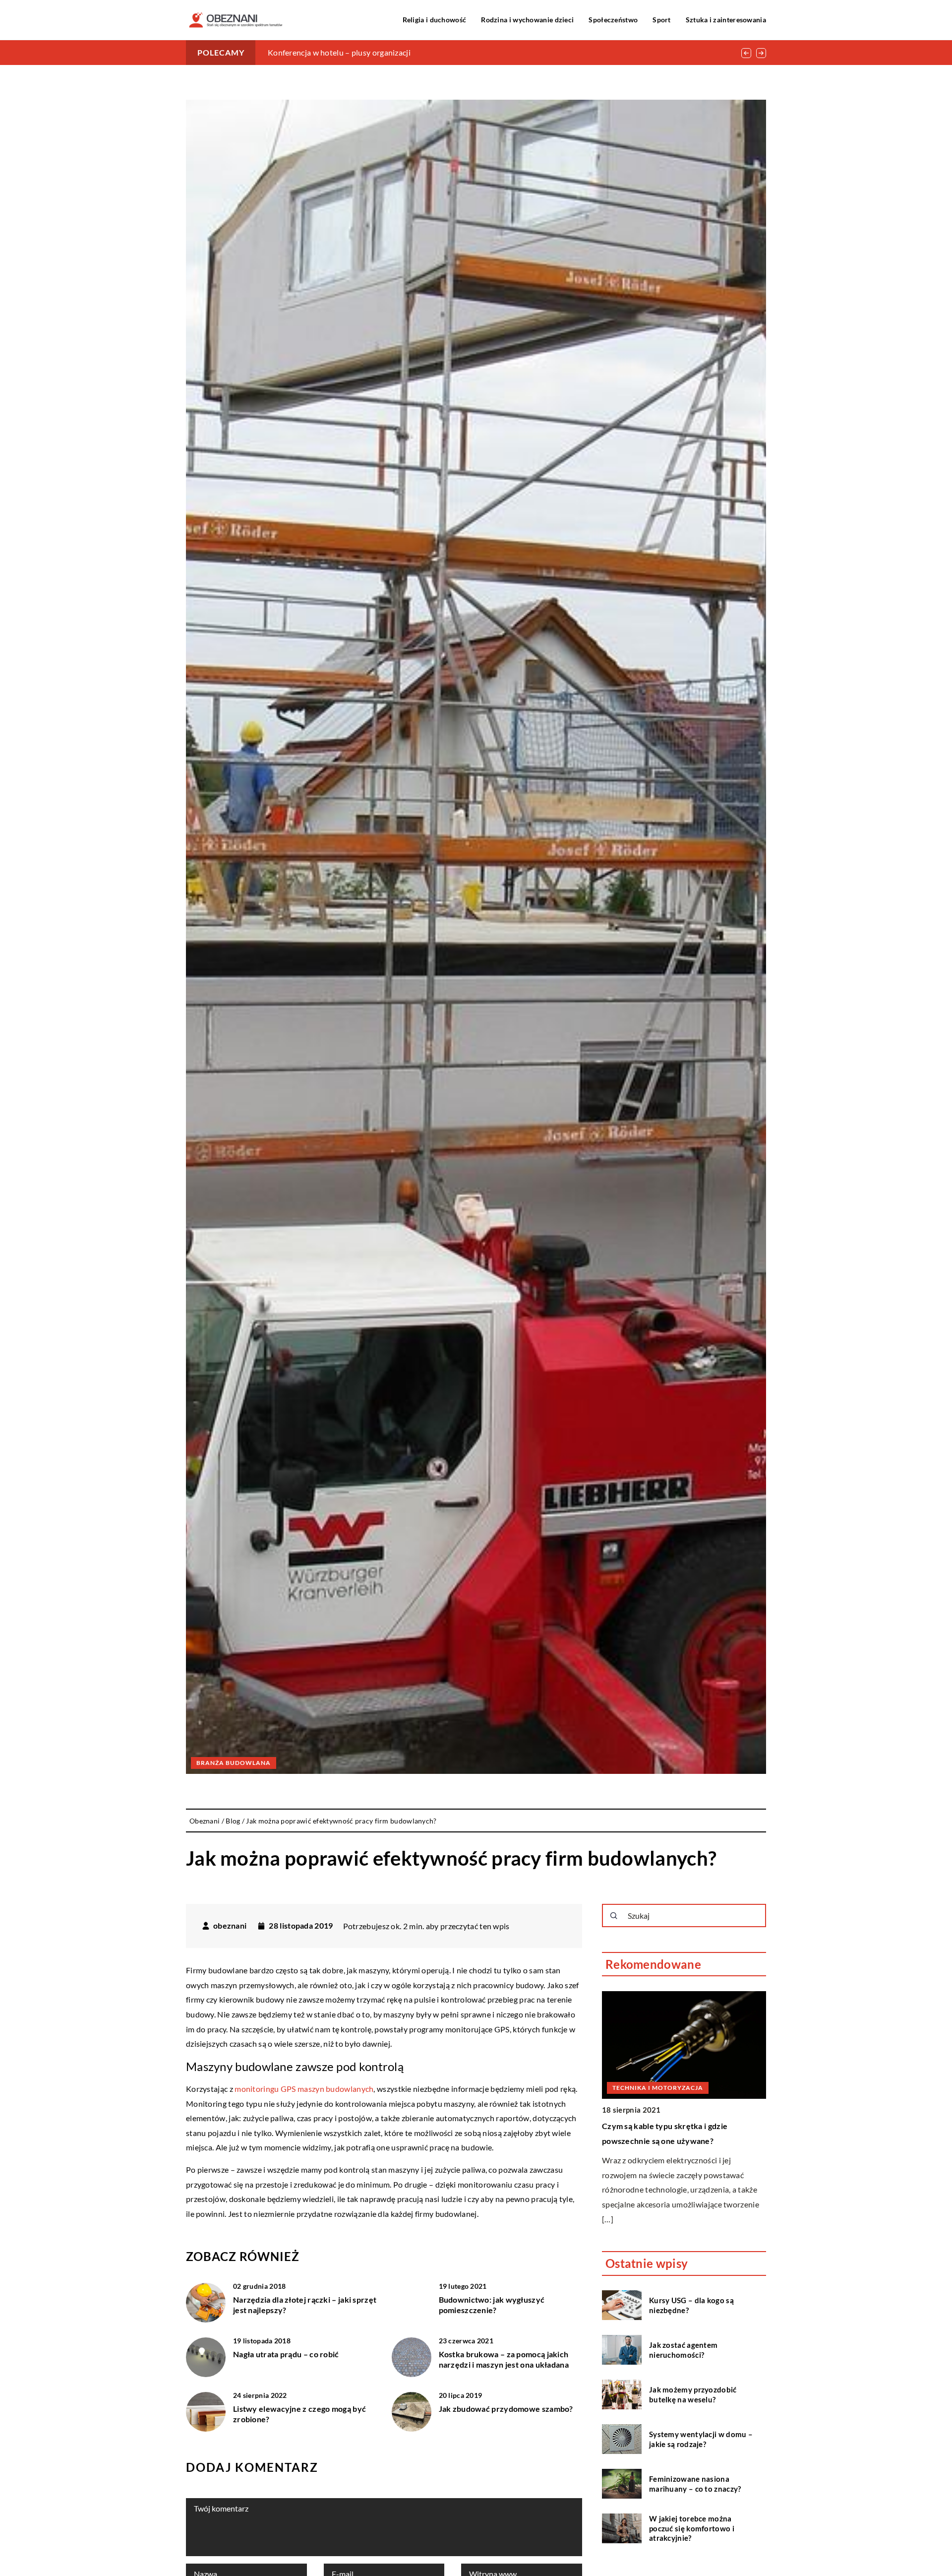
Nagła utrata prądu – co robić (286, 2354)
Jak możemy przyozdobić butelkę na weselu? (693, 2394)
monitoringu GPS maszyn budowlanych (304, 2089)
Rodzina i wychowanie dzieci (527, 20)
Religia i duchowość (435, 20)
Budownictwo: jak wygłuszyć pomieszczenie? (492, 2305)
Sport (662, 20)
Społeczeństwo (613, 20)
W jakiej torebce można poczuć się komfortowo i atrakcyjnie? (692, 2528)
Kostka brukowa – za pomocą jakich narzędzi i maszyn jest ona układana (504, 2359)
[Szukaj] (614, 1916)
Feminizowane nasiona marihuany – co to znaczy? (695, 2484)
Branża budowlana (234, 1763)
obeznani (230, 1926)
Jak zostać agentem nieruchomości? (683, 2350)
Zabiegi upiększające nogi (649, 2018)
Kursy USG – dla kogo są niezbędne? (691, 2305)
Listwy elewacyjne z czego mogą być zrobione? (299, 2414)
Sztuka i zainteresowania (726, 20)
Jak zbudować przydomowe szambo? (506, 2409)
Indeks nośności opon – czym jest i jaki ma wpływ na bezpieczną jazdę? (391, 52)
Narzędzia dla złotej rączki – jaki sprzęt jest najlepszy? (305, 2305)
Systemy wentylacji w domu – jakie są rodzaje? (701, 2439)
